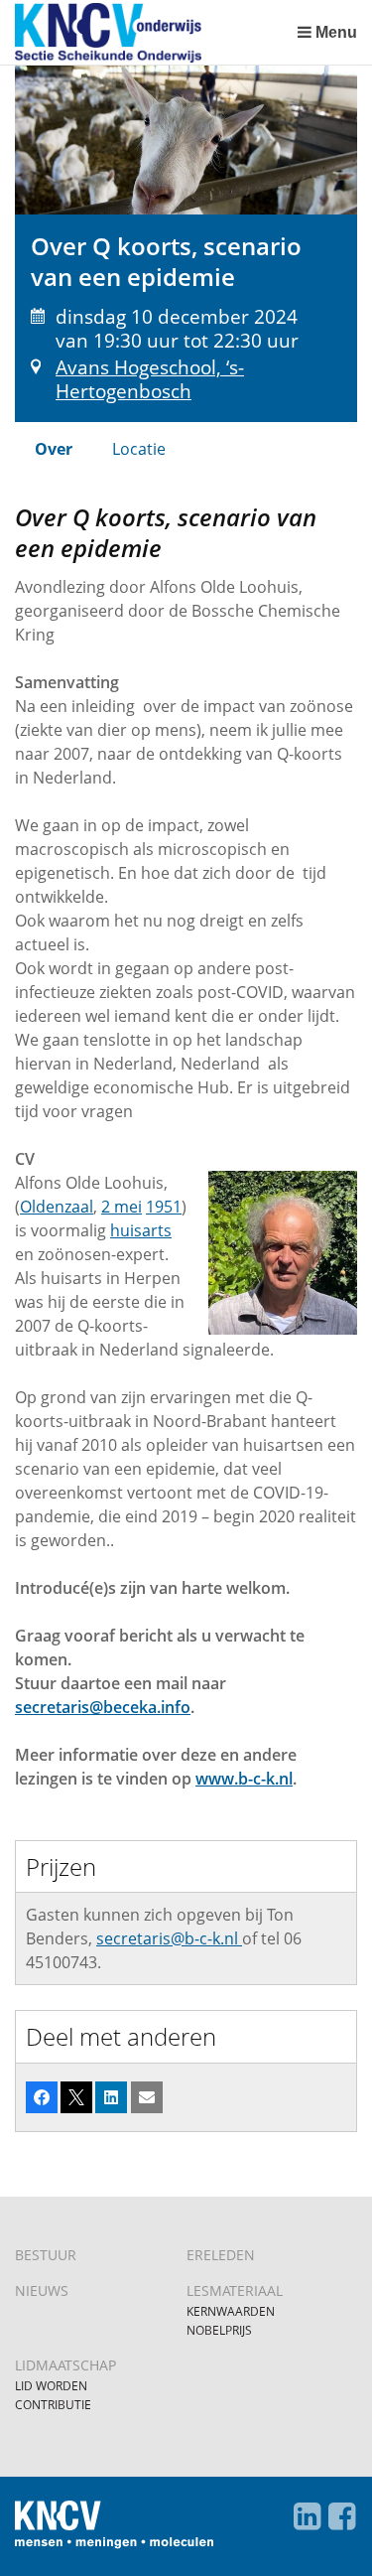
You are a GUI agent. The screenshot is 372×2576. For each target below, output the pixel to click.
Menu (336, 32)
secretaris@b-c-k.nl (169, 1938)
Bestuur (46, 2255)
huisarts (141, 1230)
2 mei (122, 1207)
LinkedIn (307, 2516)
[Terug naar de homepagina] (151, 32)
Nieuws (42, 2290)
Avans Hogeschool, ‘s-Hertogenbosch (150, 379)
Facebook (341, 2516)
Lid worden (51, 2386)
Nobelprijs (219, 2330)
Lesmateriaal (235, 2290)
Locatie (139, 449)
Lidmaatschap (65, 2365)
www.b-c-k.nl (244, 1779)
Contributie (53, 2405)
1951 (164, 1207)
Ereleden (221, 2255)
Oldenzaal (57, 1207)
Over (54, 449)
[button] (42, 2097)
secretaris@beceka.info (103, 1707)
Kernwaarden (231, 2311)
